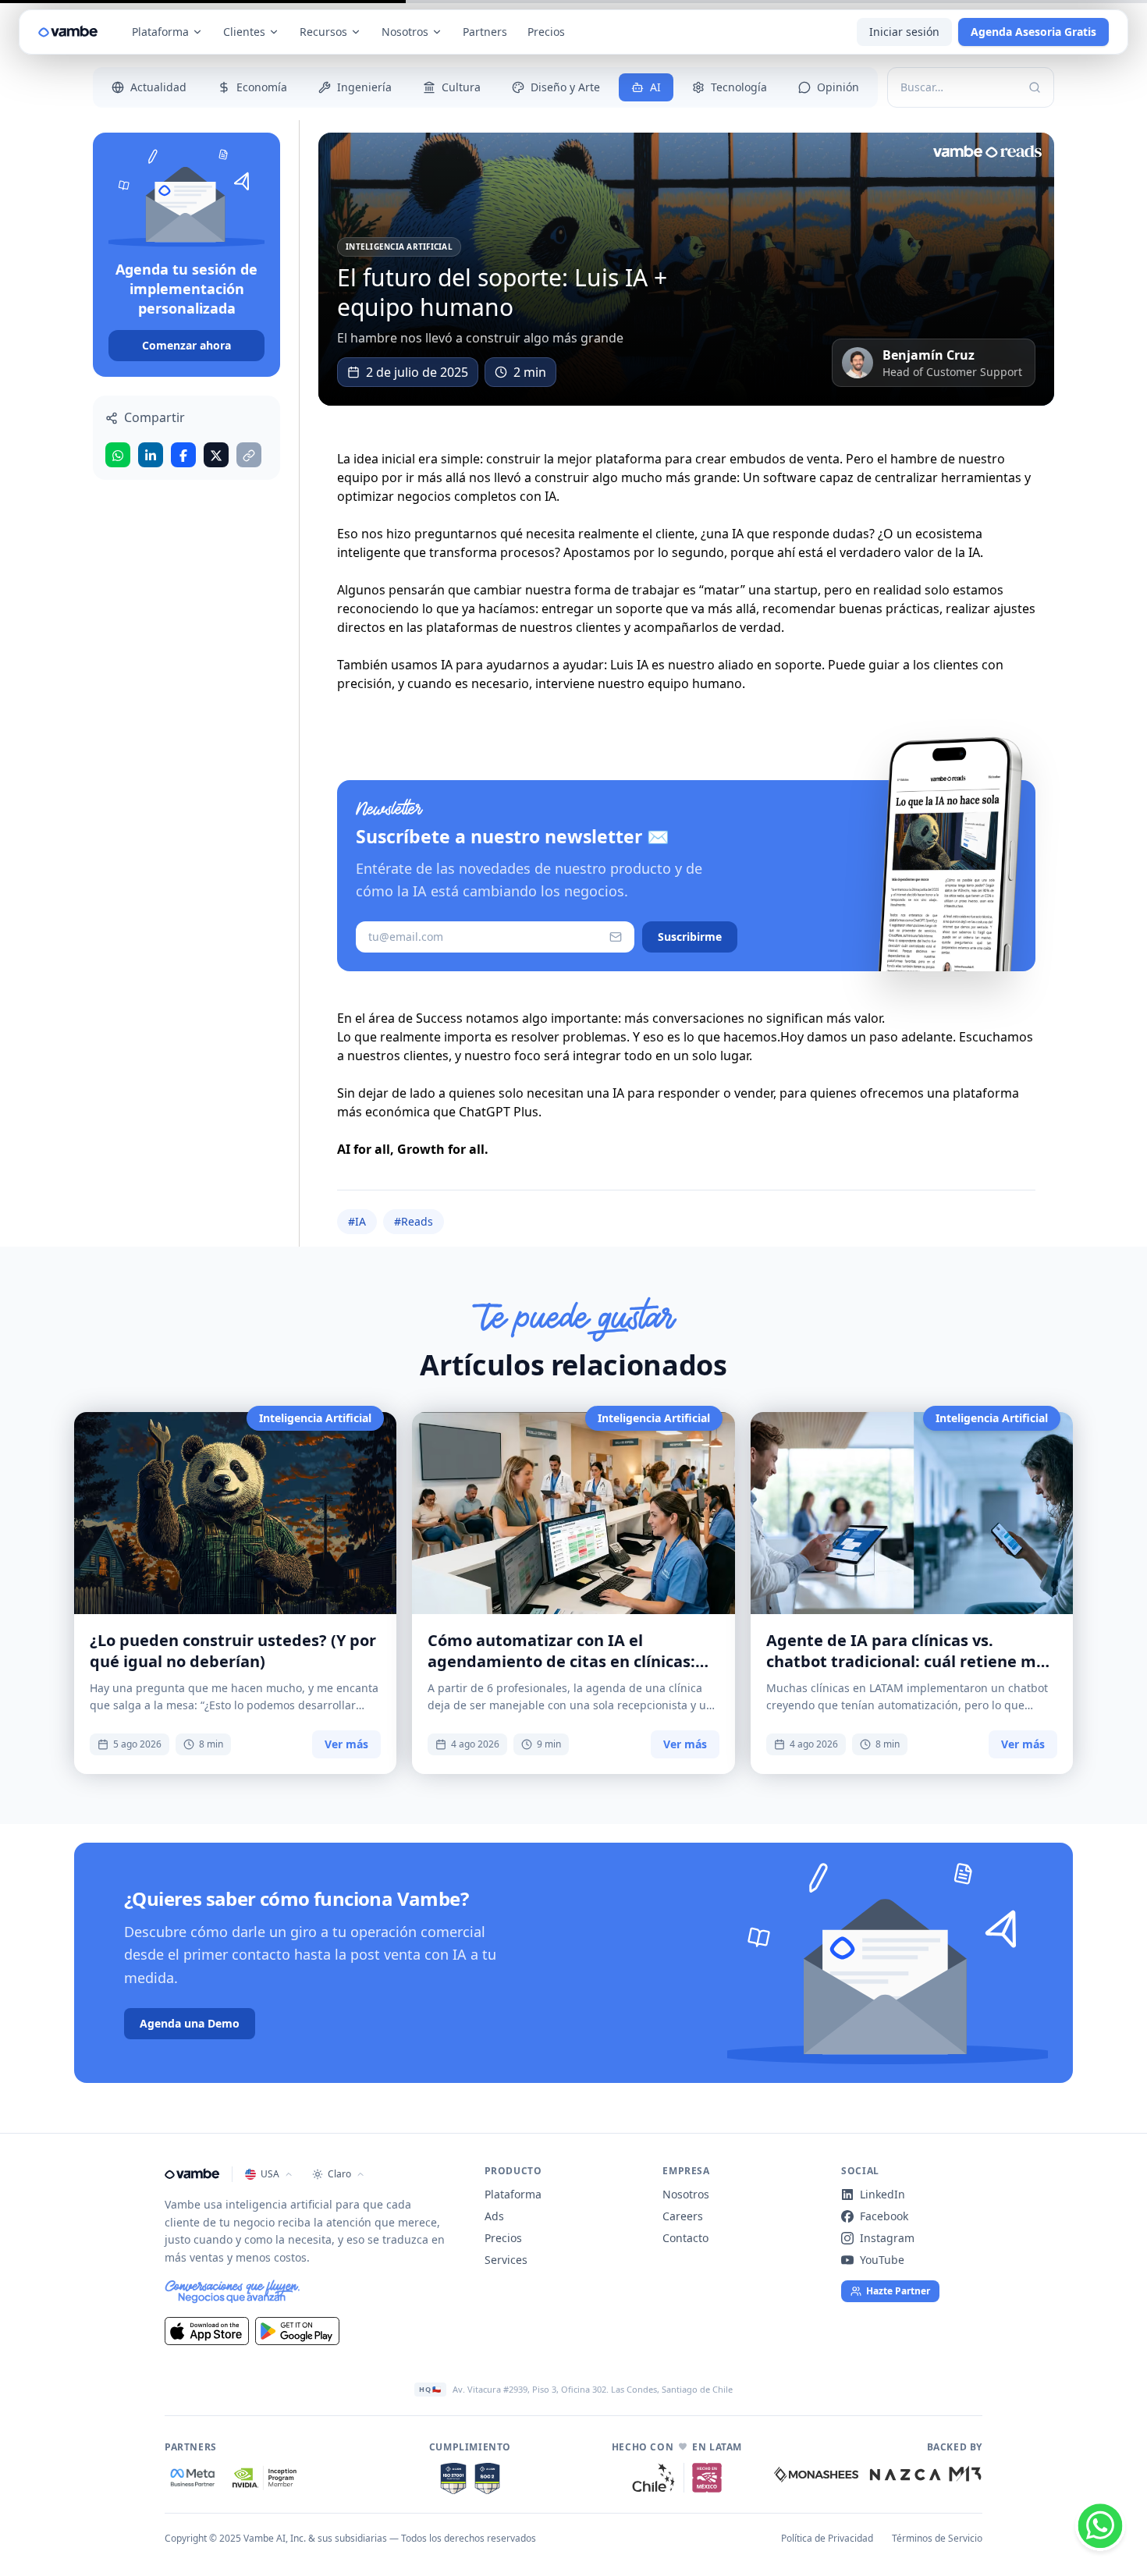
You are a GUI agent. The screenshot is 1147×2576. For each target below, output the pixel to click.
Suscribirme (690, 937)
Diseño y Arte (565, 87)
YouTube (882, 2260)
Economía (262, 87)
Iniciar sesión (904, 32)
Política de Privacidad (827, 2539)
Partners (485, 32)
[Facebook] (183, 456)
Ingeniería (364, 87)
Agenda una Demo (190, 2023)
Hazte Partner (898, 2291)
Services (506, 2260)
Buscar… (922, 87)
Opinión (838, 87)
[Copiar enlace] (249, 456)
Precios (546, 32)
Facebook (884, 2216)
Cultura (461, 87)
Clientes (244, 32)
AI (655, 87)
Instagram (887, 2238)
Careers (683, 2216)
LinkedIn (882, 2194)
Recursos (323, 32)
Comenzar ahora (186, 346)
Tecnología (739, 87)
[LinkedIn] (151, 456)
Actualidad (158, 87)
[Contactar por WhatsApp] (1100, 2529)
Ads (494, 2216)
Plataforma (160, 32)
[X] (216, 456)
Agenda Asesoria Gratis (1033, 32)
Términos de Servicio (937, 2539)
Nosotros (405, 32)
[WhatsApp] (118, 456)
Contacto (685, 2238)
